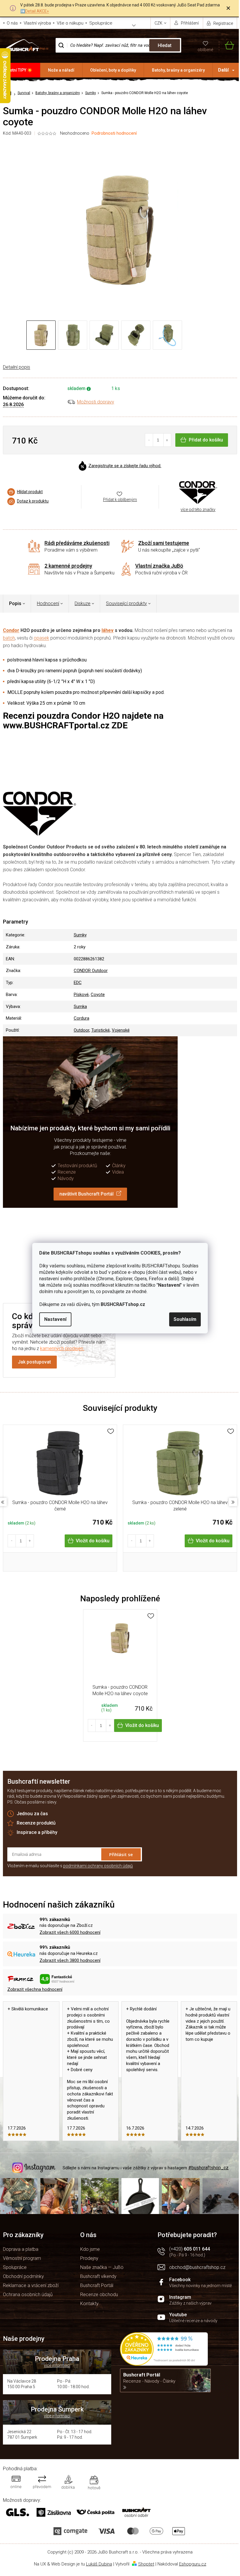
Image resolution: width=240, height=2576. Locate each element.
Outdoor (82, 1030)
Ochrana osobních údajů (28, 2295)
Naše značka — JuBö (102, 2267)
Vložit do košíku (93, 1541)
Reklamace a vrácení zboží (31, 2285)
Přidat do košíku (206, 440)
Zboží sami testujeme (164, 543)
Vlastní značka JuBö (159, 566)
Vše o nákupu (70, 23)
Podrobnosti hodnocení (114, 133)
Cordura (82, 1018)
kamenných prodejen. (62, 1348)
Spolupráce (101, 23)
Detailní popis (17, 367)
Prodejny (89, 2258)
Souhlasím (185, 1319)
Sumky (80, 935)
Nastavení (55, 1319)
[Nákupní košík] (227, 45)
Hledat (165, 45)
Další (223, 70)
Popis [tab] (15, 603)
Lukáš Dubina (99, 2564)
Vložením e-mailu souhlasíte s (70, 1866)
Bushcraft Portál (97, 2285)
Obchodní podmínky (23, 2276)
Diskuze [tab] (83, 603)
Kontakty (89, 2304)
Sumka (80, 1007)
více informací (57, 2365)
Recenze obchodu (99, 2295)
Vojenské (121, 1030)
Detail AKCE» (37, 11)
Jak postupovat (34, 1362)
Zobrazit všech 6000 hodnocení (70, 1932)
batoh (9, 638)
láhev (108, 630)
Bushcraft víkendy (98, 2276)
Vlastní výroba (37, 23)
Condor (11, 630)
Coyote (98, 995)
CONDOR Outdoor (91, 971)
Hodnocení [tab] (48, 603)
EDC (78, 983)
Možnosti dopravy (96, 402)
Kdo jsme (90, 2249)
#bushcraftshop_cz (208, 2168)
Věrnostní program (22, 2258)
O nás (12, 23)
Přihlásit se (121, 1854)
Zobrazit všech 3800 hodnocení (70, 1960)
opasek (41, 638)
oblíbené (205, 50)
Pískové (81, 995)
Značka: (198, 492)
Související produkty (126, 603)
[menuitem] (20, 70)
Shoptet (146, 2564)
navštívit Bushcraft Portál (86, 1194)
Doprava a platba (21, 2249)
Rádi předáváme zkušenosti (77, 543)
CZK (159, 23)
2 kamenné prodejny (68, 566)
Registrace (223, 23)
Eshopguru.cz (193, 2564)
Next (233, 1502)
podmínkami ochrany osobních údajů (98, 1866)
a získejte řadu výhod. (125, 466)
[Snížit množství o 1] (149, 440)
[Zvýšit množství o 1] (167, 440)
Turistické (101, 1030)
